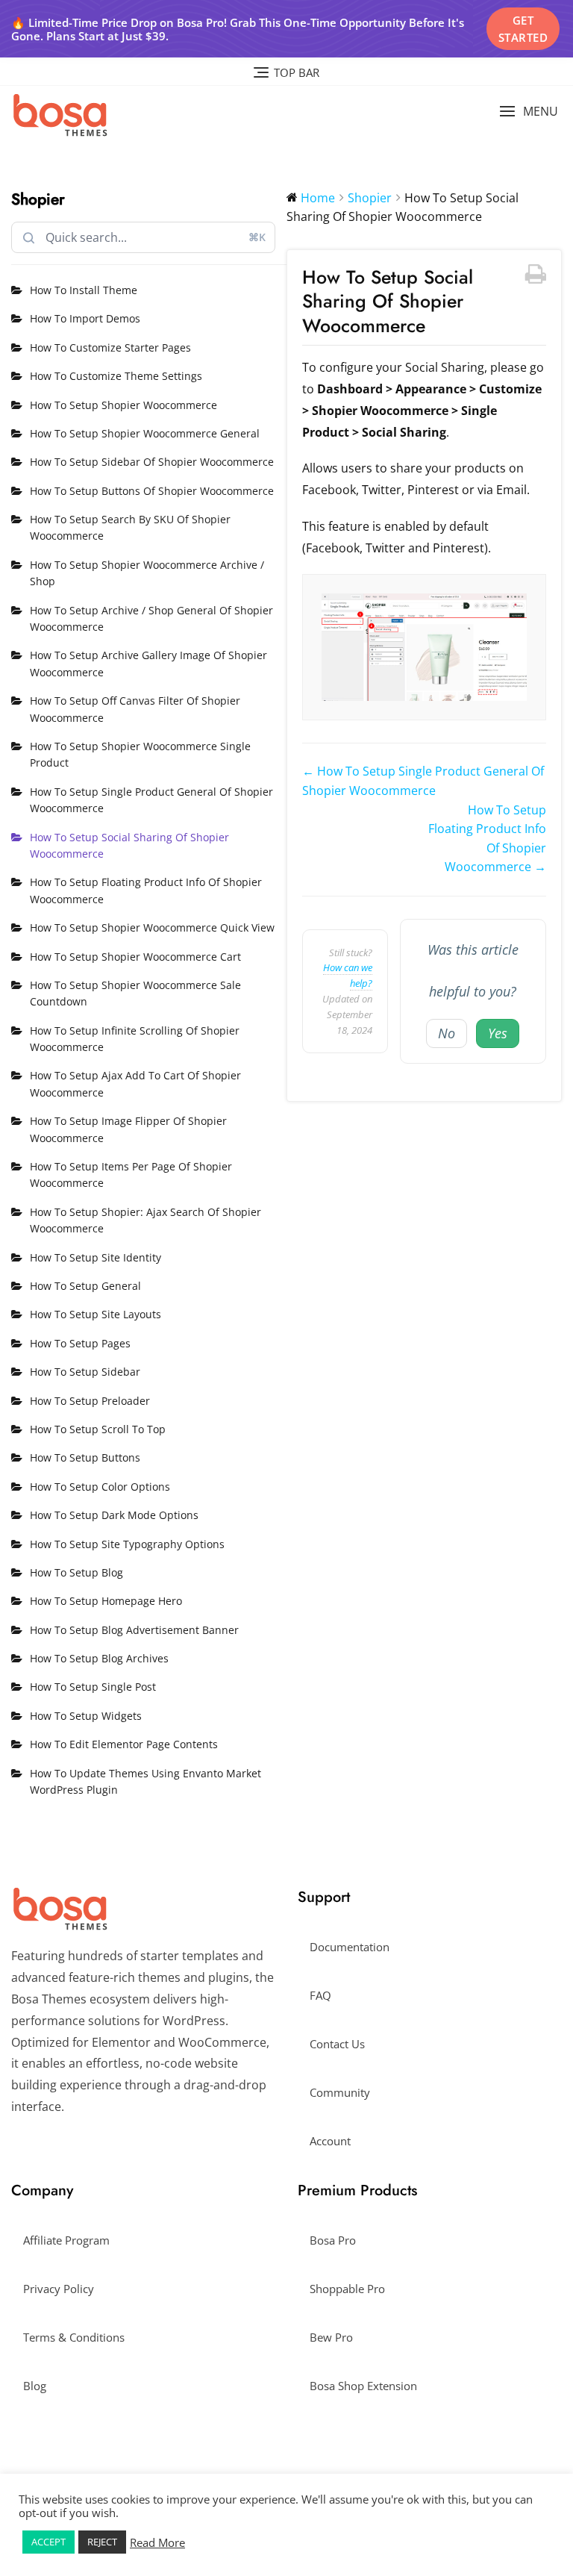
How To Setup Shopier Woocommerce (123, 405)
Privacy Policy (59, 2289)
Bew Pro (331, 2337)
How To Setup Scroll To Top (98, 1429)
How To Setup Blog (76, 1572)
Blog (35, 2386)
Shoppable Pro (347, 2289)
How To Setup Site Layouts (95, 1314)
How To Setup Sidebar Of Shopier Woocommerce (152, 462)
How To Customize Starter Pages (110, 347)
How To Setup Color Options (100, 1487)
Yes (498, 1033)
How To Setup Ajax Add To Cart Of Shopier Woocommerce (135, 1083)
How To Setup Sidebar (85, 1372)
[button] (529, 112)
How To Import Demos (85, 318)
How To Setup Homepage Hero (106, 1601)
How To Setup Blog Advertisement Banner (134, 1630)
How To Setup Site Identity (95, 1257)
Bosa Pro (333, 2240)
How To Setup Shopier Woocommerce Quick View (152, 927)
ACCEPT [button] (48, 2542)
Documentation (350, 1947)
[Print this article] (536, 275)
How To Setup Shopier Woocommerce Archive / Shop (147, 573)
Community (340, 2092)
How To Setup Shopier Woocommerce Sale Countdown (135, 993)
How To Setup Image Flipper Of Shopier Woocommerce (128, 1129)
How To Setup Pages (80, 1343)
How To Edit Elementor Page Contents (124, 1744)
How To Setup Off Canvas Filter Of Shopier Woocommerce (135, 709)
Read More (157, 2542)
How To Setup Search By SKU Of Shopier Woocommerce (130, 527)
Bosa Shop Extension (363, 2386)
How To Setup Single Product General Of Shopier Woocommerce (151, 800)
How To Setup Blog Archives (99, 1658)
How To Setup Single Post (93, 1687)
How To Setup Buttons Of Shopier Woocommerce (152, 491)
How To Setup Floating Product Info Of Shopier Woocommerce (146, 890)
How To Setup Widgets (86, 1716)
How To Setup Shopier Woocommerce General (145, 433)
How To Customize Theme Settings (116, 376)
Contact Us (337, 2044)
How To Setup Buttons (85, 1457)
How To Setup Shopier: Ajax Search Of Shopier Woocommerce (145, 1220)
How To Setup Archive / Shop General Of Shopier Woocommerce (151, 618)
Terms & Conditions (74, 2337)
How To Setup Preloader (90, 1401)
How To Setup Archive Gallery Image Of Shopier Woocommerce (148, 663)
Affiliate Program (66, 2240)
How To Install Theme (84, 290)
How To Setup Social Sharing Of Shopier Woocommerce (129, 845)
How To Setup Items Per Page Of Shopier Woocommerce (131, 1175)
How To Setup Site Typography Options (127, 1544)
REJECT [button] (102, 2542)
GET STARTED (523, 29)
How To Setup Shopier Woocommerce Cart (135, 957)
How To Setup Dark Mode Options (114, 1515)
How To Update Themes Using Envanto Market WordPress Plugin (145, 1781)
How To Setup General (85, 1286)
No (447, 1033)
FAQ (320, 1995)
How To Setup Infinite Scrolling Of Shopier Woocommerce (135, 1039)
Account (330, 2141)
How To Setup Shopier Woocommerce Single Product (140, 754)
